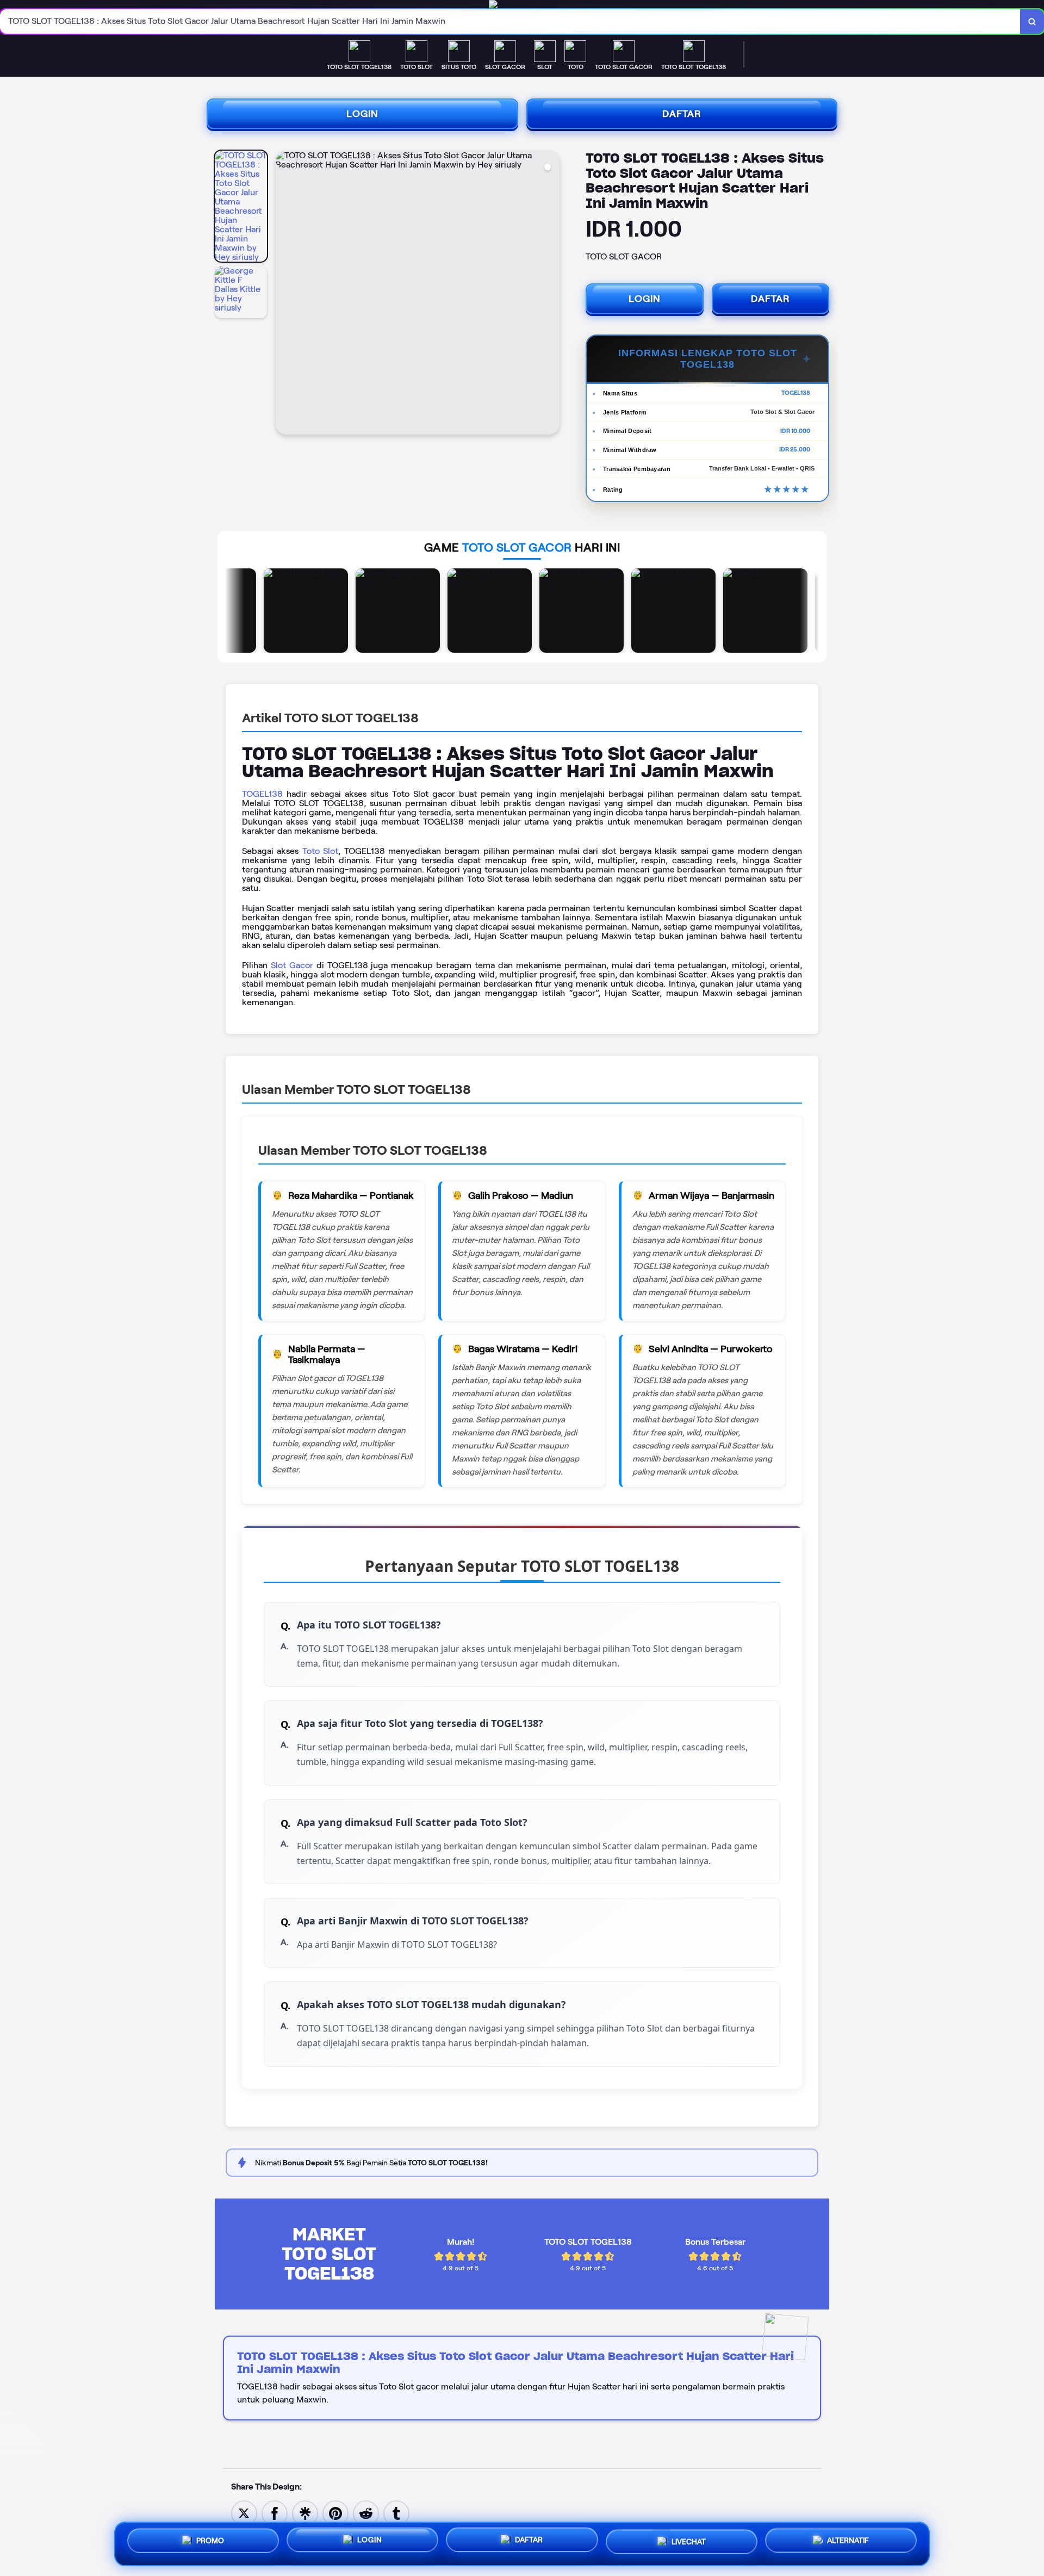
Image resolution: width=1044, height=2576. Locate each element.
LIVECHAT (689, 2544)
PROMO (210, 2541)
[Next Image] (551, 294)
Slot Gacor (292, 965)
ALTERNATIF (848, 2544)
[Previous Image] (284, 294)
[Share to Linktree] (305, 2513)
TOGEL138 (262, 794)
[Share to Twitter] (244, 2513)
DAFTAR (682, 114)
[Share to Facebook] (275, 2513)
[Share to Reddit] (366, 2513)
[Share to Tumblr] (396, 2513)
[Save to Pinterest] (335, 2513)
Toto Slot (320, 851)
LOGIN (362, 114)
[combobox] (510, 21)
